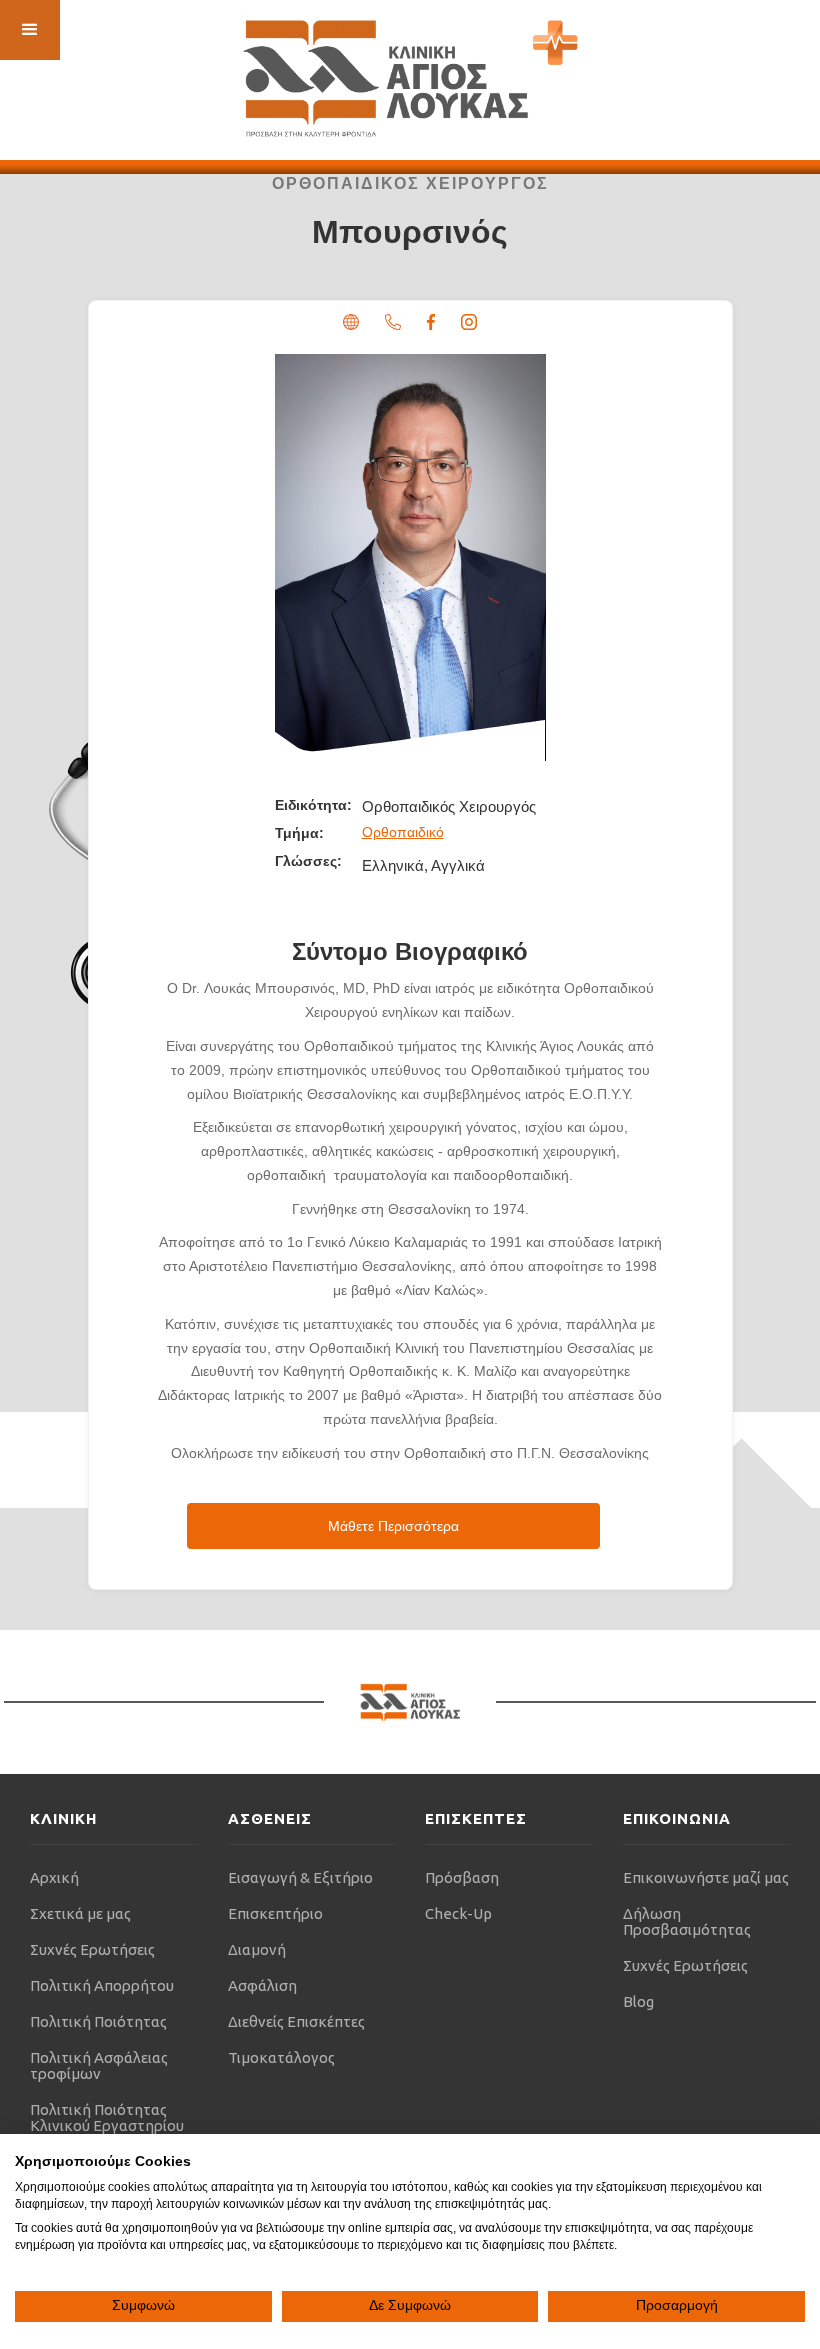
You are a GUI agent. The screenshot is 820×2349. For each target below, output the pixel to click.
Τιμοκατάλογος (281, 2057)
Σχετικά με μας (80, 1913)
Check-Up (458, 1913)
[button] (30, 30)
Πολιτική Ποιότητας (98, 2021)
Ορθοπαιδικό (403, 832)
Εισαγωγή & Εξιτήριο (300, 1877)
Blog (638, 2001)
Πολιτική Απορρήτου (102, 1985)
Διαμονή (257, 1949)
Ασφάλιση (262, 1985)
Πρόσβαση (462, 1877)
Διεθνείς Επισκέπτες (296, 2021)
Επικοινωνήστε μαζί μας (706, 1877)
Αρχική (54, 1877)
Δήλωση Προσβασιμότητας (687, 1921)
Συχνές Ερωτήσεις (92, 1949)
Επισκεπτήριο (275, 1913)
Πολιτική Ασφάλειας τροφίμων (99, 2065)
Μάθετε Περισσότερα (393, 1526)
